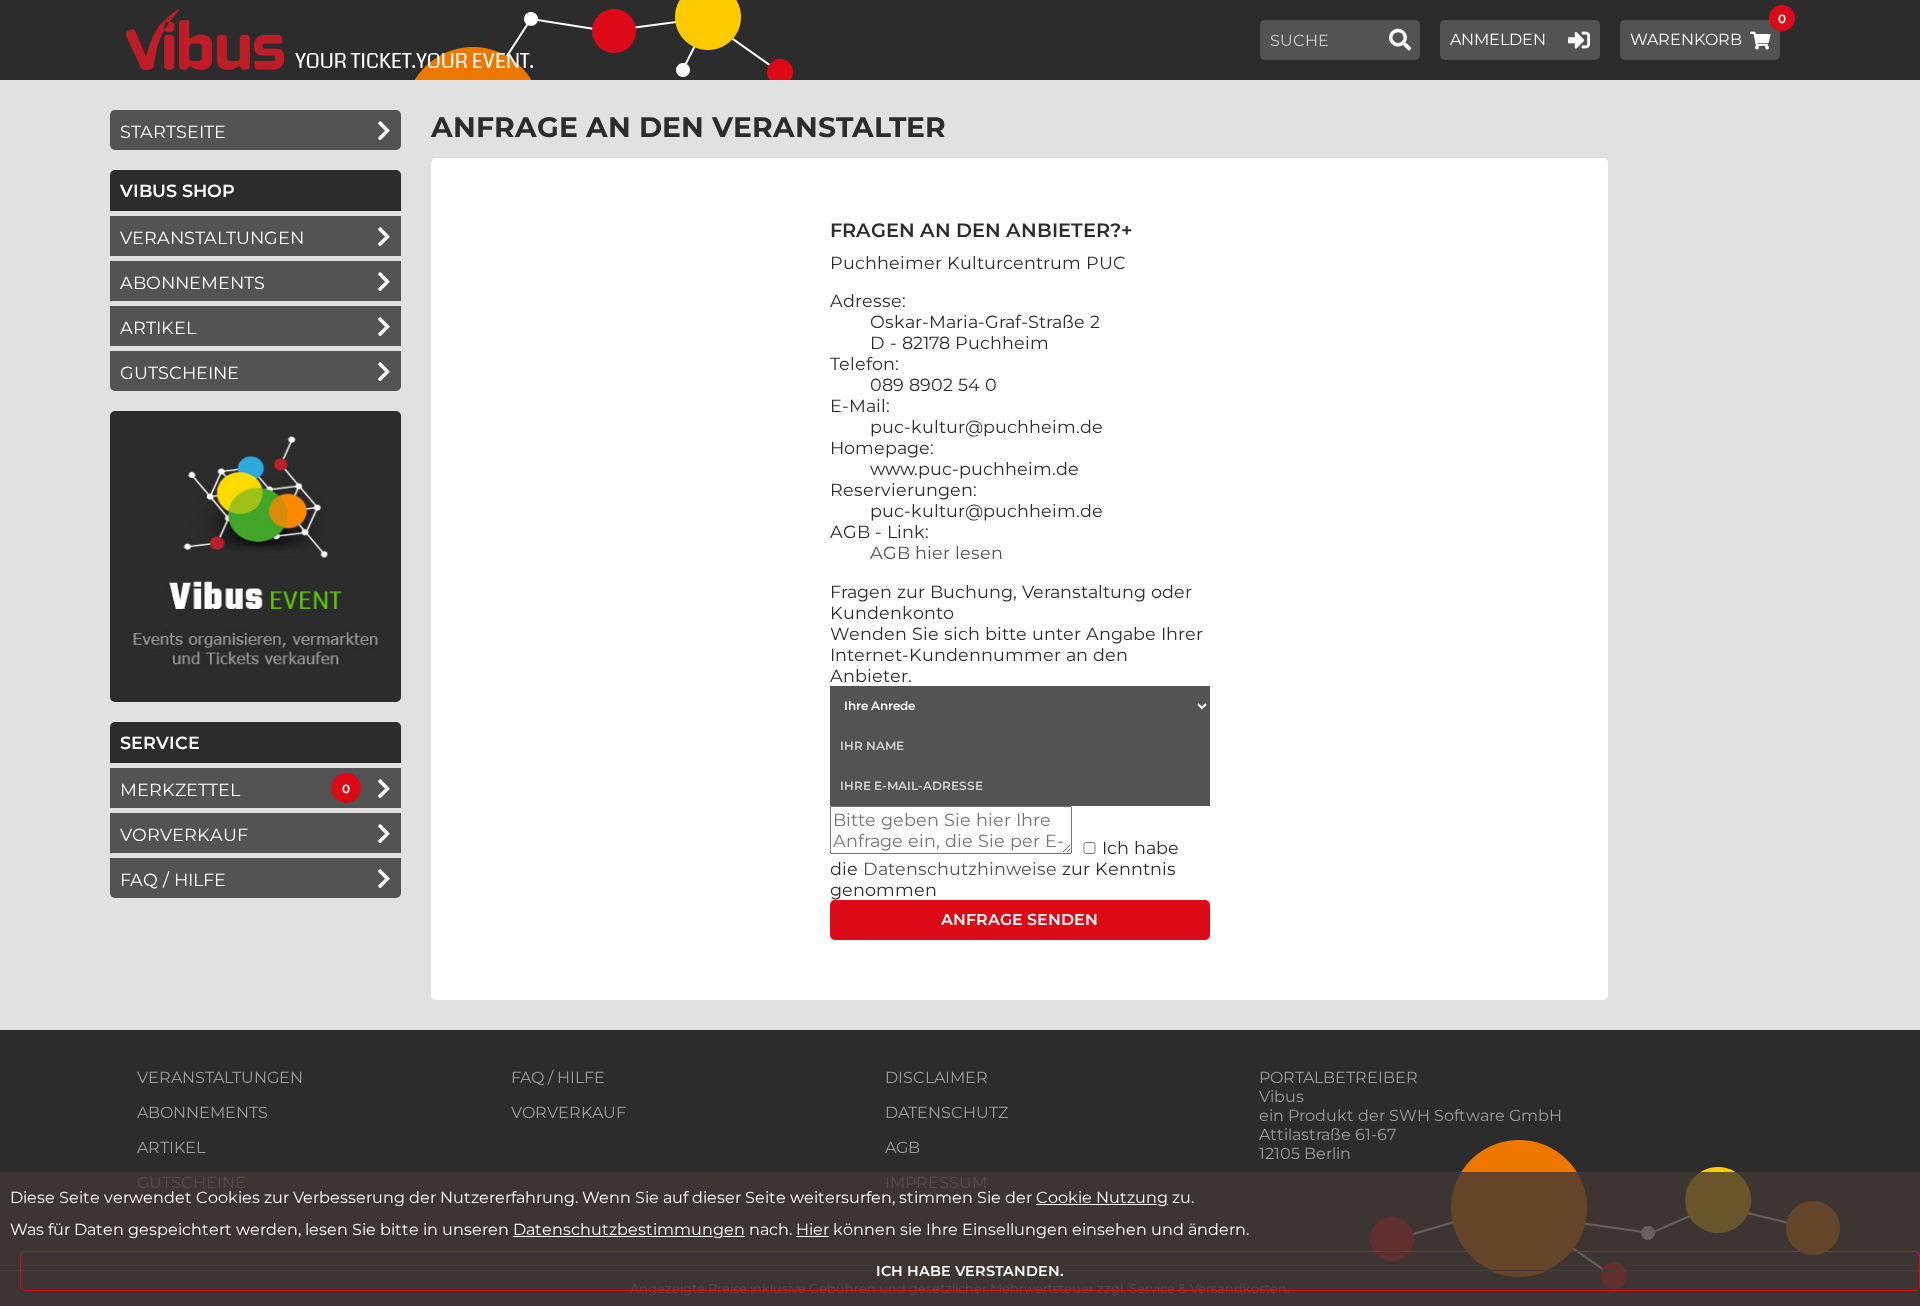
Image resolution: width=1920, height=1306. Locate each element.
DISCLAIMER (936, 1077)
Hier (812, 1229)
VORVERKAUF (568, 1112)
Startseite (173, 131)
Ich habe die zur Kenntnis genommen (1004, 868)
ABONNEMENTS (202, 1112)
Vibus (1281, 1096)
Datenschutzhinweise (960, 868)
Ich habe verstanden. (970, 1271)
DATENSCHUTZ (946, 1112)
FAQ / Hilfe (173, 879)
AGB (902, 1147)
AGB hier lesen (936, 552)
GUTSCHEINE (179, 372)
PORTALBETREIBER (1338, 1077)
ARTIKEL (158, 327)
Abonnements (192, 282)
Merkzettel (180, 789)
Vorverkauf (184, 834)
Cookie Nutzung (1102, 1197)
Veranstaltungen (212, 237)
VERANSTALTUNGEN (220, 1077)
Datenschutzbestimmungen (629, 1229)
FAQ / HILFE (558, 1077)
